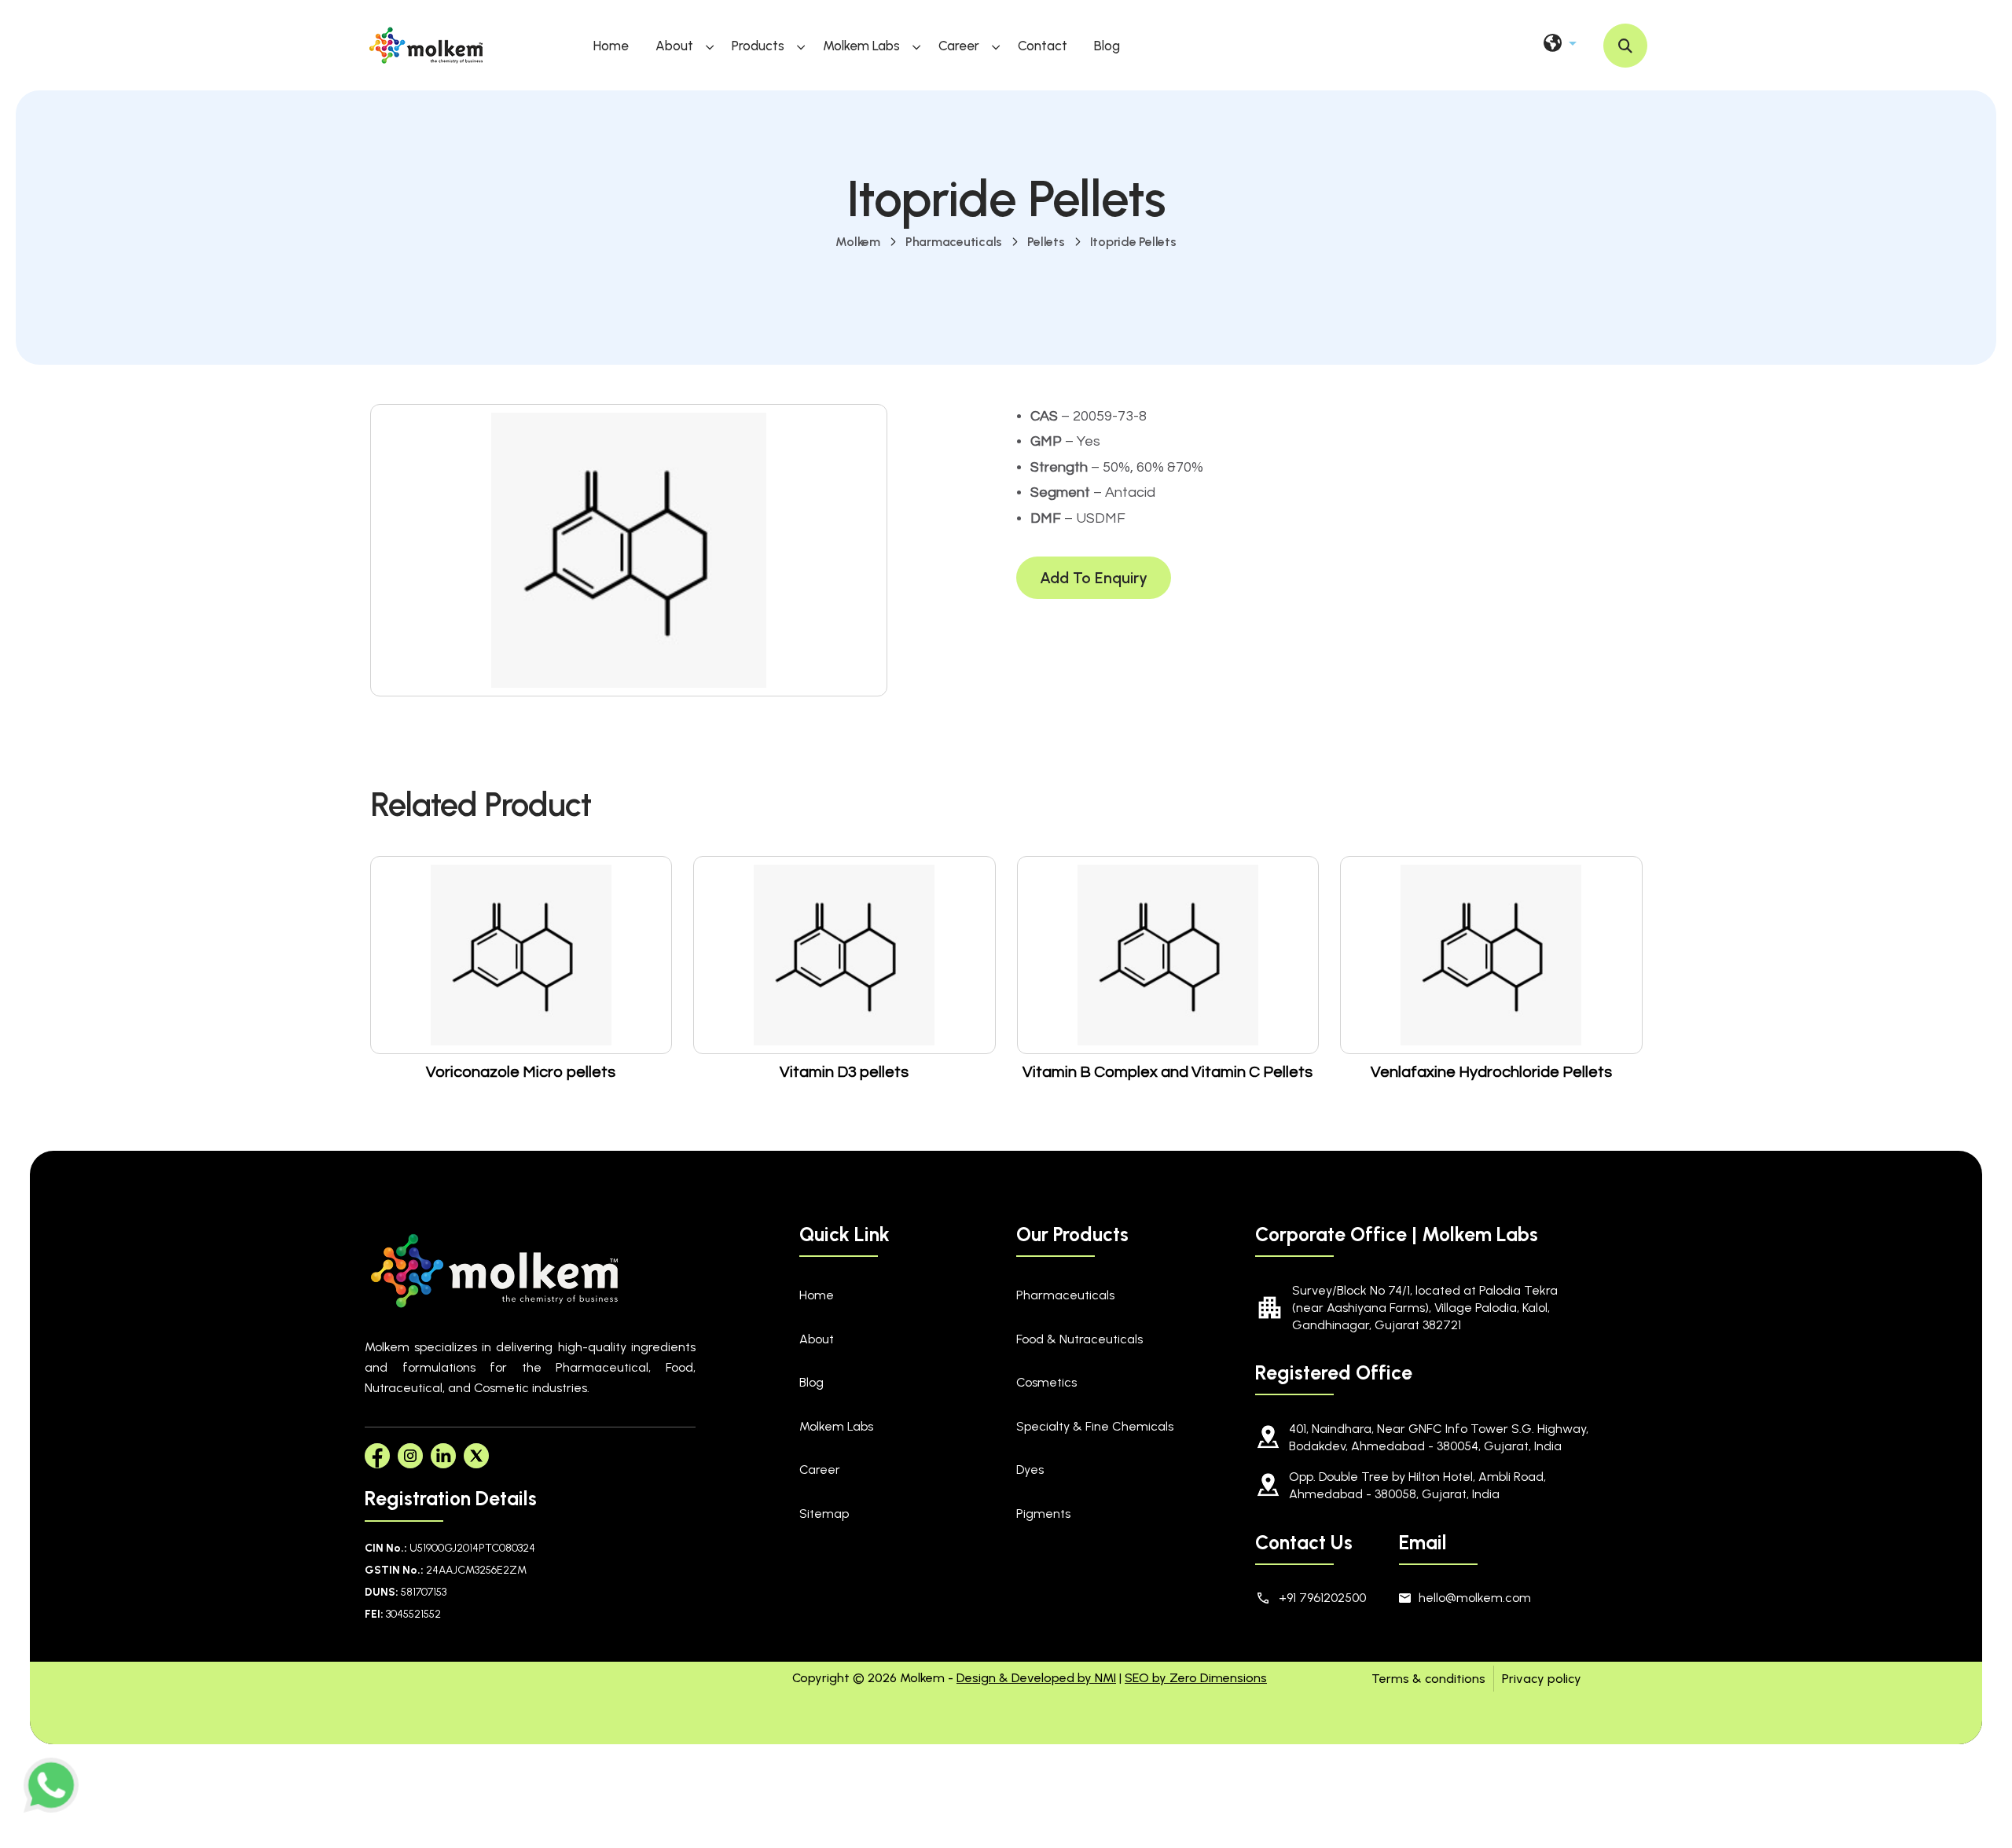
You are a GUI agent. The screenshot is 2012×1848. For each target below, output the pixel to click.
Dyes (1030, 1470)
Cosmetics (1046, 1382)
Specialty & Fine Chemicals (1095, 1426)
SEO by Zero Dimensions (1196, 1678)
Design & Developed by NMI (1036, 1678)
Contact (1043, 46)
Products (758, 46)
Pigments (1043, 1514)
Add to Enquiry (1094, 578)
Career (959, 46)
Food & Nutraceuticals (1079, 1339)
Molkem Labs (861, 46)
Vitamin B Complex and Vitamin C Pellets (1168, 1072)
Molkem (858, 242)
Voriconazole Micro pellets (521, 1072)
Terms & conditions (1428, 1679)
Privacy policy (1542, 1679)
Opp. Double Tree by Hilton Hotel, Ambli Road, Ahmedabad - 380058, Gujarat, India (1417, 1485)
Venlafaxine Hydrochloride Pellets (1491, 1072)
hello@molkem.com (1475, 1598)
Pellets (1046, 242)
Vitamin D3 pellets (844, 1072)
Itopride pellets (1133, 242)
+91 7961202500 (1322, 1598)
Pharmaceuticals (954, 242)
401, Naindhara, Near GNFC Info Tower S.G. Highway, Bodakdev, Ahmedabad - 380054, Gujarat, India (1439, 1437)
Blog (1107, 46)
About (674, 46)
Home (611, 46)
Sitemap (824, 1514)
